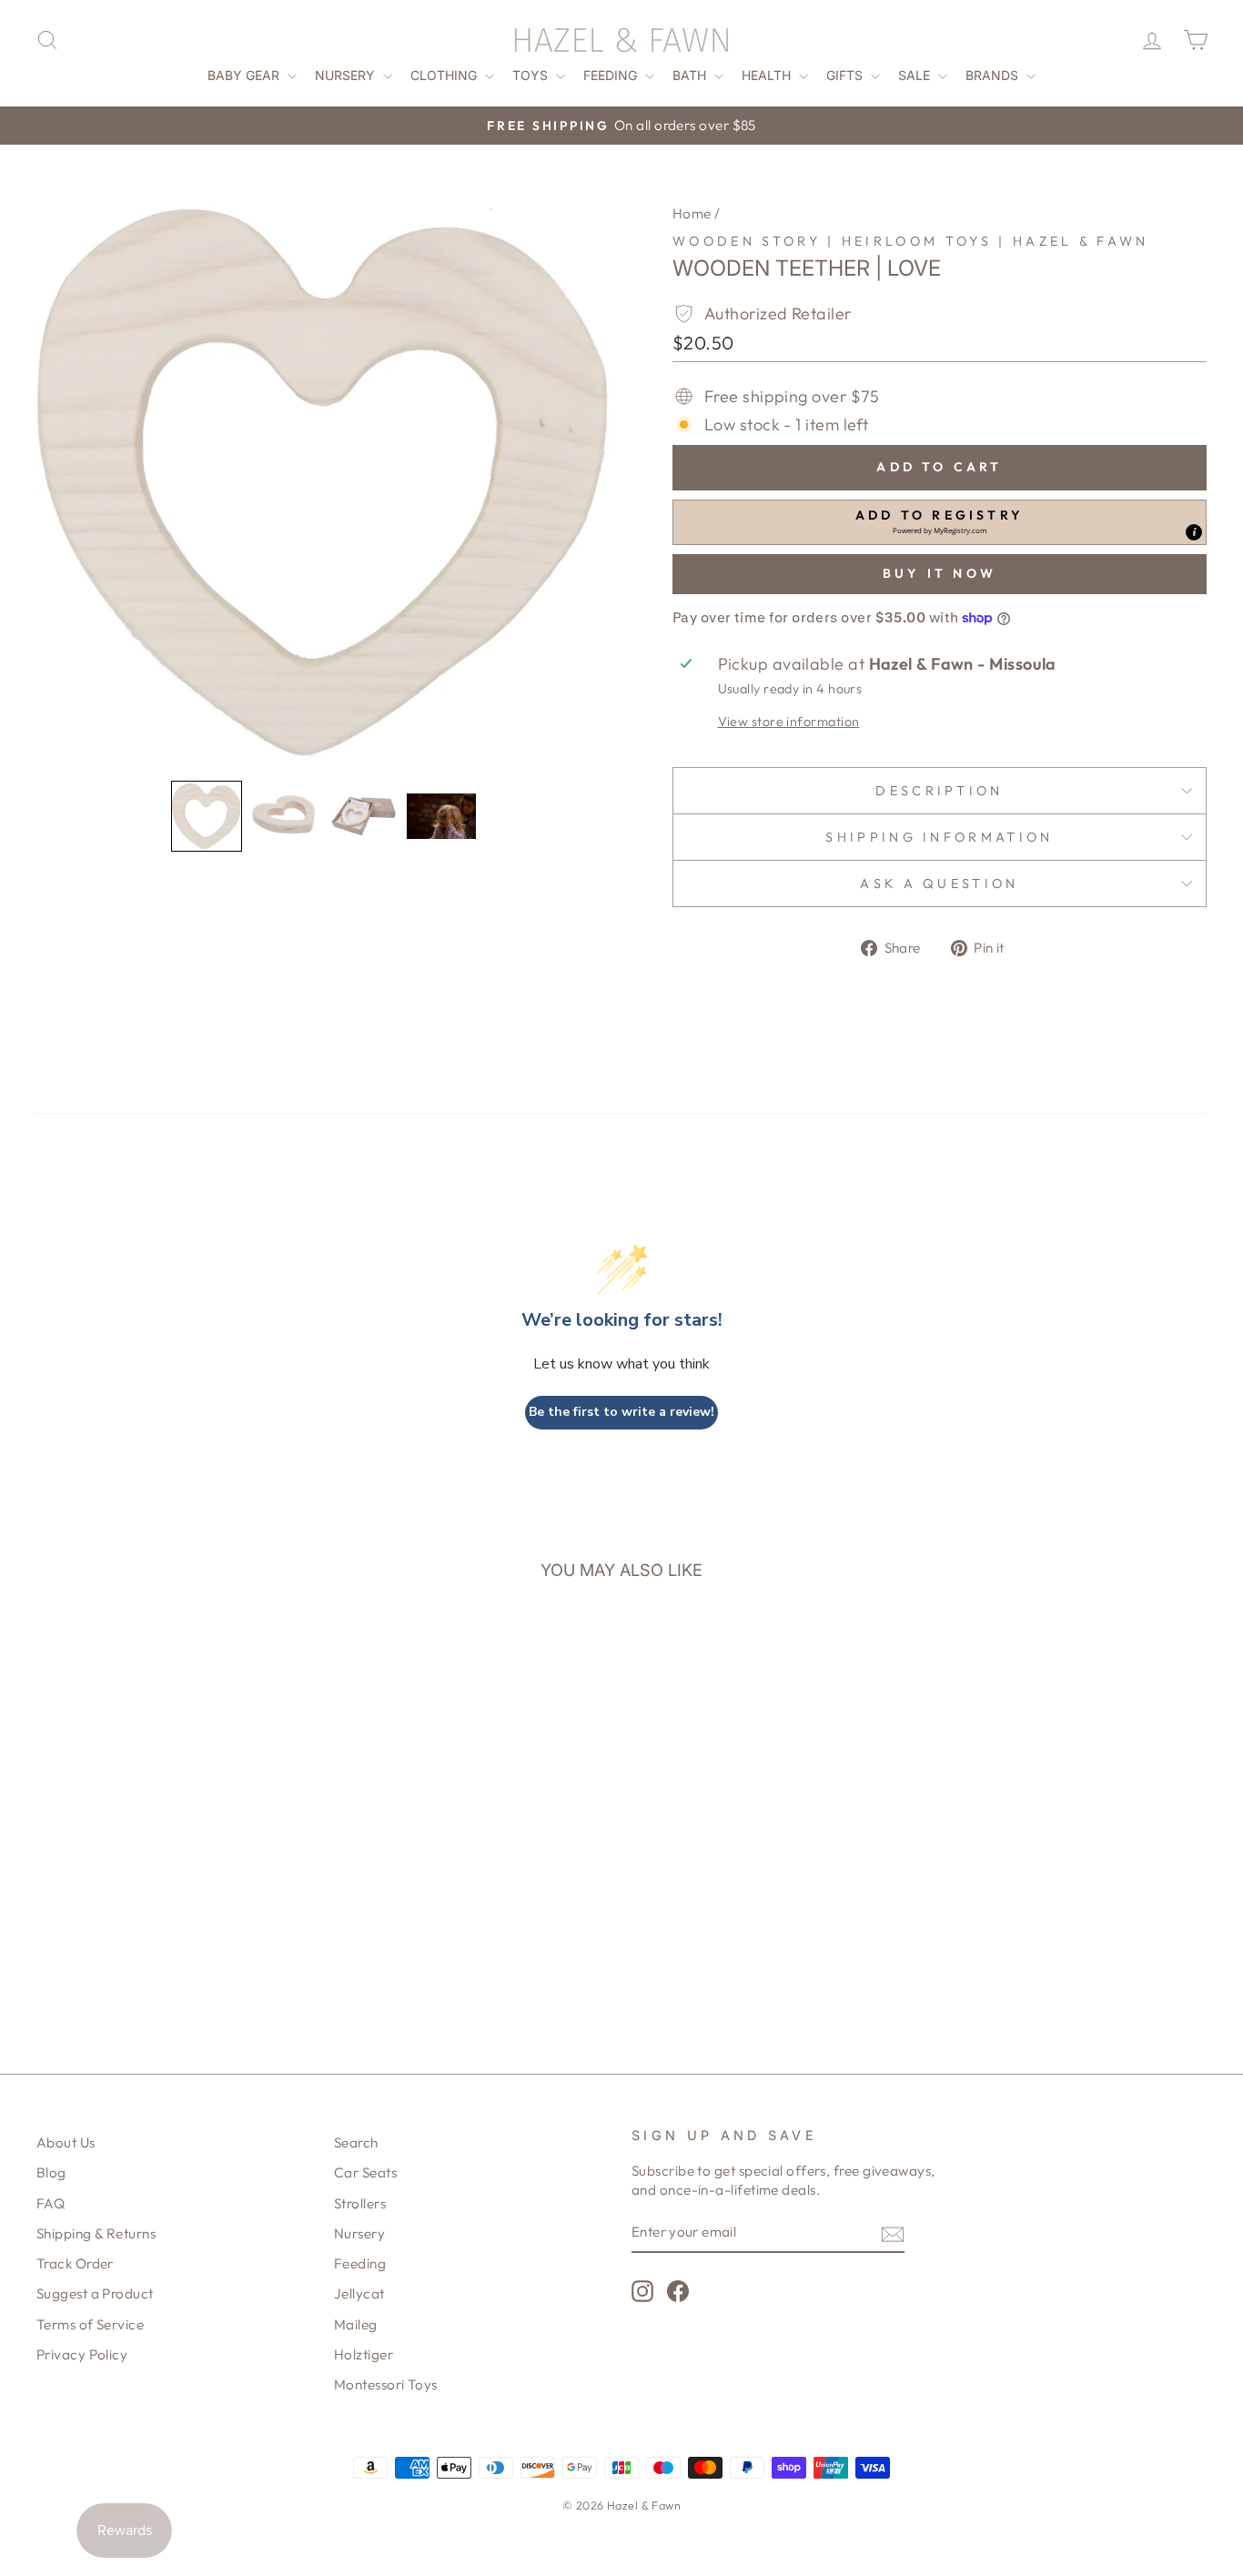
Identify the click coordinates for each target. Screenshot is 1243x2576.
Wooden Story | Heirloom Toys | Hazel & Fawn (911, 241)
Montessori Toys (386, 2384)
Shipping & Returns (96, 2233)
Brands (994, 75)
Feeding (612, 75)
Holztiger (364, 2354)
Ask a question (939, 884)
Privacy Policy (82, 2354)
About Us (66, 2142)
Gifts (846, 75)
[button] (207, 816)
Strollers (360, 2203)
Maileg (356, 2324)
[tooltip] (1194, 532)
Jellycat (359, 2293)
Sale (916, 75)
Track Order (75, 2263)
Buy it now (940, 573)
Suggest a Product (95, 2293)
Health (768, 75)
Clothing (445, 75)
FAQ (51, 2203)
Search (356, 2142)
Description (940, 791)
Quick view (175, 1879)
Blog (51, 2172)
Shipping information (939, 837)
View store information (789, 722)
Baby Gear (245, 75)
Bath (691, 75)
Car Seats (365, 2172)
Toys (532, 75)
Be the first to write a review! (621, 1412)
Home (692, 213)
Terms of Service (90, 2324)
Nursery (347, 75)
